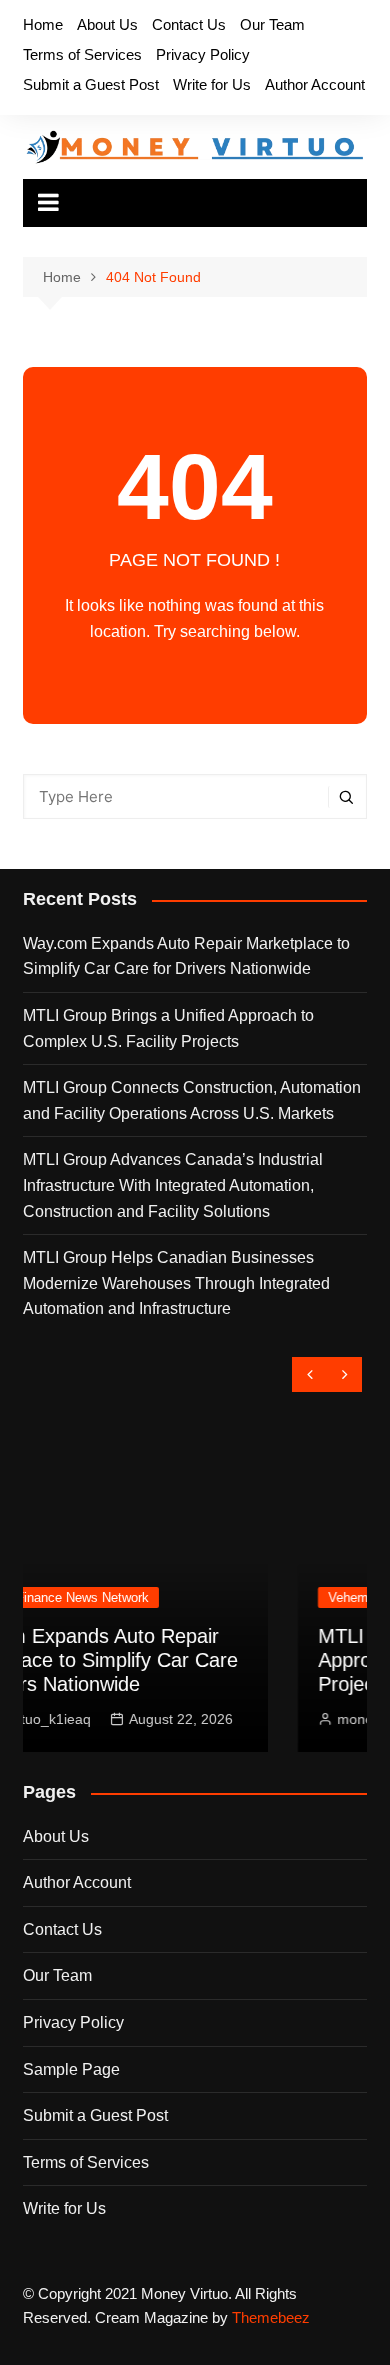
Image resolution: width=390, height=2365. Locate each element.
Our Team (272, 24)
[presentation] (309, 1374)
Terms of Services (82, 54)
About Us (107, 24)
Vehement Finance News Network (271, 1597)
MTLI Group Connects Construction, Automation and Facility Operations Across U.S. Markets (192, 1100)
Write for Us (212, 84)
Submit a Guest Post (91, 84)
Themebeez (271, 2317)
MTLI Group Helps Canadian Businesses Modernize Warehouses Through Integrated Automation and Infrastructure (176, 1283)
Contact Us (189, 24)
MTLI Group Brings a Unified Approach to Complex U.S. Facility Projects (168, 1028)
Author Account (315, 84)
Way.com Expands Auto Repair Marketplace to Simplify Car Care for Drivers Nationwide (186, 956)
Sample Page (71, 2069)
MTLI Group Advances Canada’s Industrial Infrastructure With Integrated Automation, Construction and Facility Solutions (173, 1185)
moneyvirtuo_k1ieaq (247, 1719)
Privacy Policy (203, 54)
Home (43, 24)
